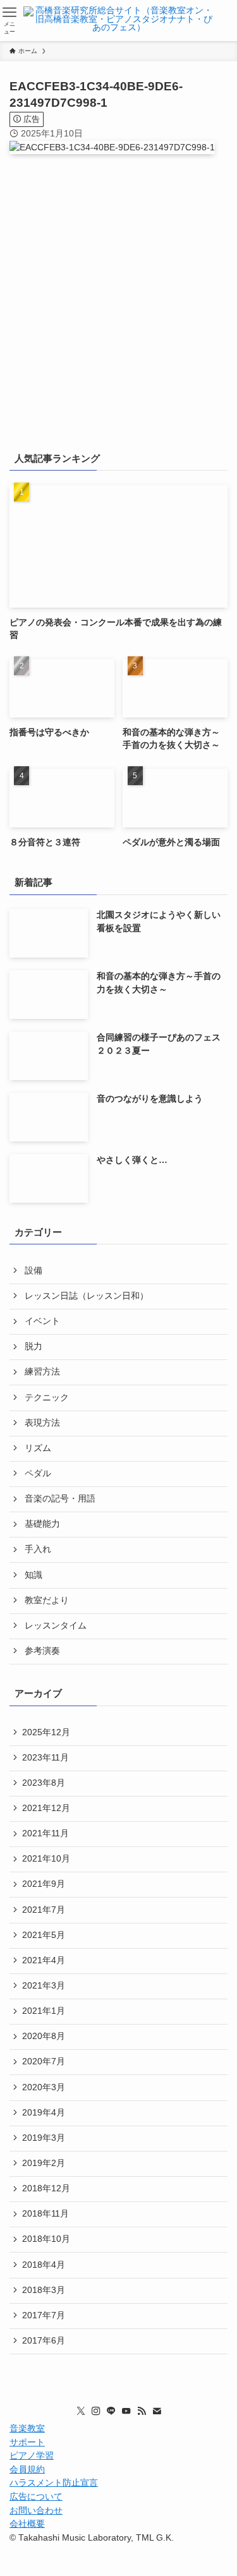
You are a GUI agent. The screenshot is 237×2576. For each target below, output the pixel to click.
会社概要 (27, 2524)
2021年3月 (44, 1986)
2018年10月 (46, 2239)
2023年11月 (46, 1758)
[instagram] (96, 2411)
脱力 (33, 1346)
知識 (33, 1575)
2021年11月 (46, 1833)
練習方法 (42, 1372)
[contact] (157, 2411)
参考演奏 (42, 1651)
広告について (36, 2497)
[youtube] (126, 2411)
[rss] (142, 2411)
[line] (111, 2411)
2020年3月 (44, 2087)
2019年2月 (44, 2163)
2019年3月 (44, 2138)
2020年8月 (44, 2036)
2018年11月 (46, 2214)
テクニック (47, 1398)
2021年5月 (44, 1935)
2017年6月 (44, 2341)
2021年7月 (44, 1910)
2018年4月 (44, 2265)
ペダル (38, 1473)
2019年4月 (44, 2113)
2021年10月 (46, 1859)
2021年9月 (44, 1884)
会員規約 (27, 2470)
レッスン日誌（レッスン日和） (87, 1296)
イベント (42, 1321)
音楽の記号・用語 (60, 1499)
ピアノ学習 (32, 2456)
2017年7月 (44, 2315)
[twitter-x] (81, 2411)
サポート (27, 2442)
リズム (38, 1448)
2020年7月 (44, 2061)
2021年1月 (44, 2011)
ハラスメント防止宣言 (54, 2483)
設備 (33, 1271)
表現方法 (42, 1423)
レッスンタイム (56, 1626)
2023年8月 (44, 1783)
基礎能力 (42, 1524)
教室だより (47, 1600)
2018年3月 (44, 2290)
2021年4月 (44, 1960)
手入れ (38, 1549)
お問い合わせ (36, 2511)
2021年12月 (46, 1808)
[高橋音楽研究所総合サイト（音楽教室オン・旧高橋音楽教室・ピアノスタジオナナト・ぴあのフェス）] (118, 21)
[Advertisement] (118, 310)
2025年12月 (46, 1732)
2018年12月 (46, 2188)
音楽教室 (27, 2429)
